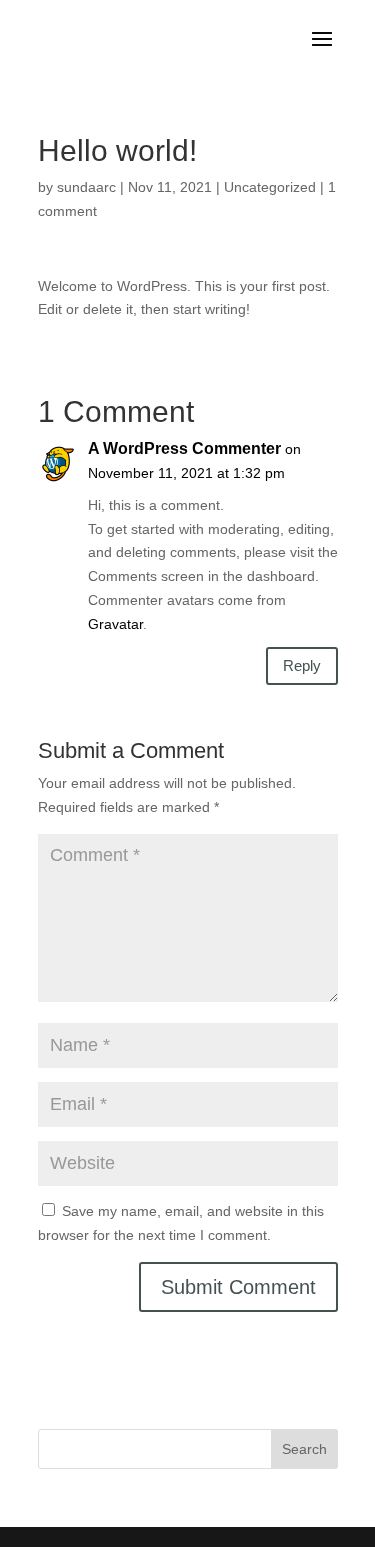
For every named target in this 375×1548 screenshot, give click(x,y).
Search (304, 1449)
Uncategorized (270, 187)
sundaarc (86, 187)
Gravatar (115, 624)
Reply (302, 665)
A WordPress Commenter (184, 448)
